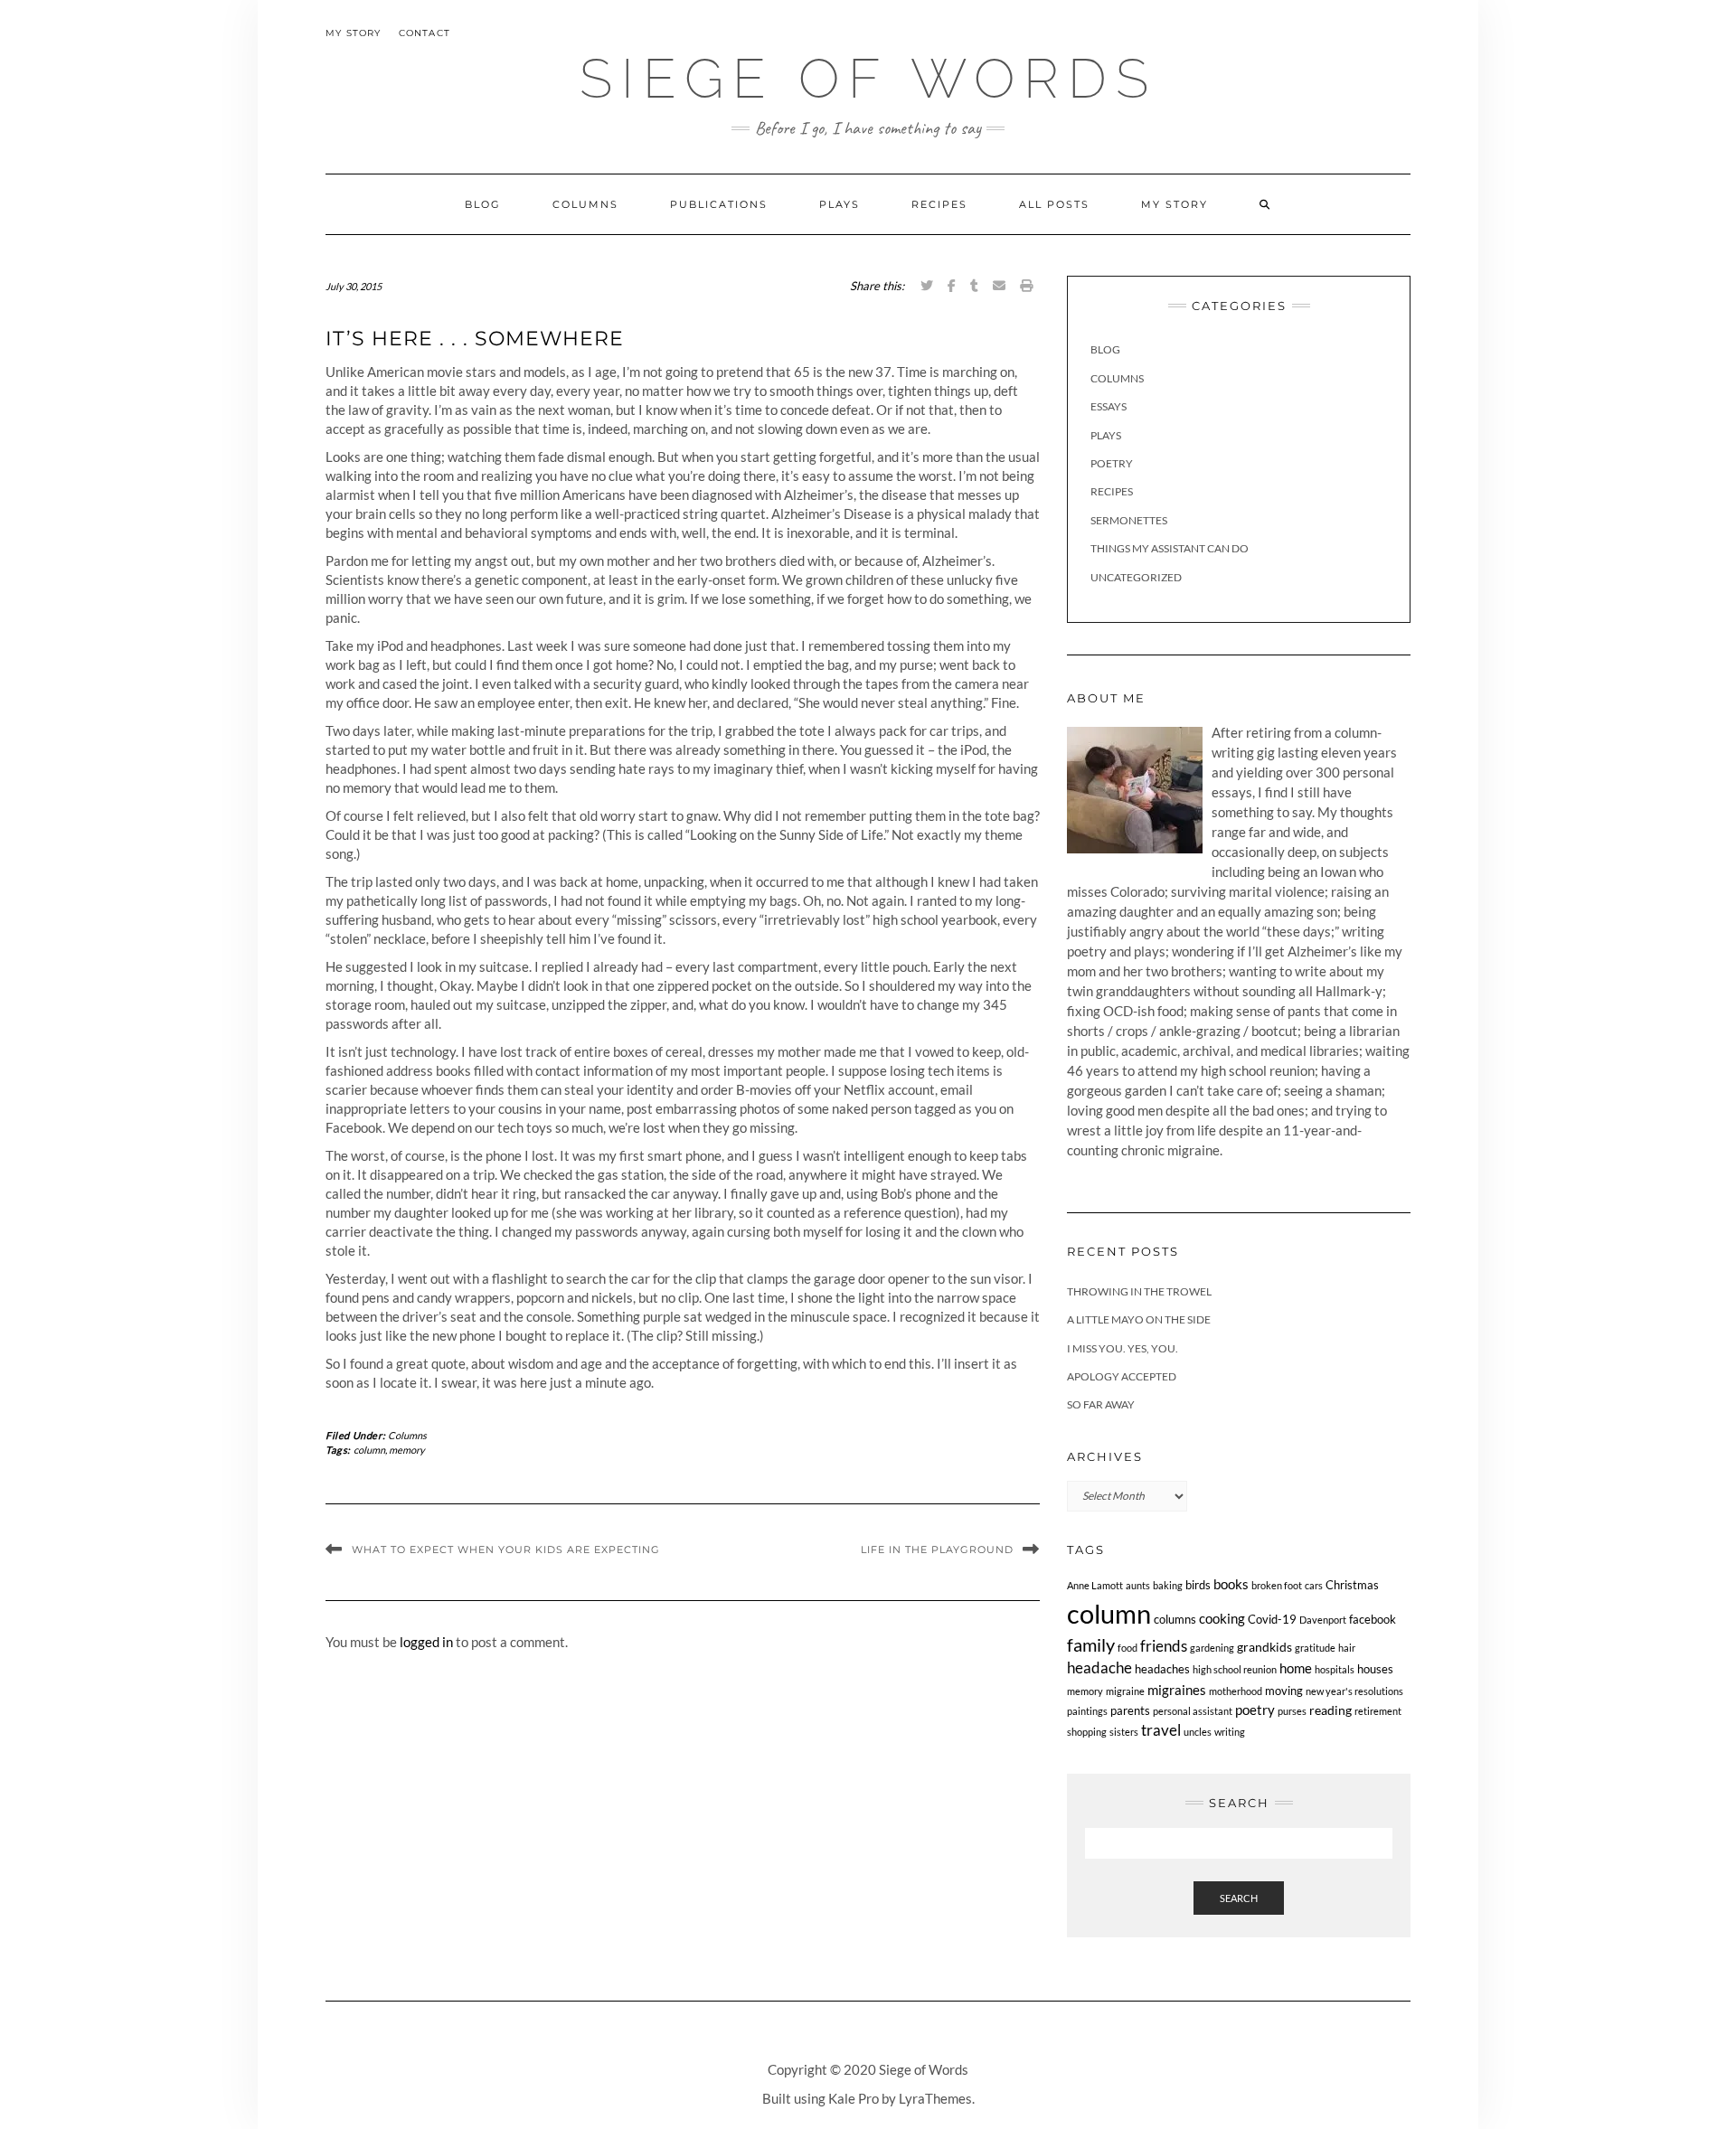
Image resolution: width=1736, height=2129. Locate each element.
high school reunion (1235, 1669)
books (1231, 1584)
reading (1330, 1710)
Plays (840, 204)
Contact (425, 33)
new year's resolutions (1354, 1691)
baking (1168, 1585)
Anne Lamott (1095, 1585)
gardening (1212, 1648)
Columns (585, 204)
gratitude (1315, 1648)
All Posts (1054, 204)
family (1091, 1645)
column (369, 1450)
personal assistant (1193, 1711)
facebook (1373, 1620)
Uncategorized (1136, 577)
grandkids (1264, 1647)
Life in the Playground (937, 1550)
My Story (354, 33)
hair (1347, 1648)
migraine (1125, 1691)
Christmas (1352, 1585)
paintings (1087, 1711)
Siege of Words (868, 79)
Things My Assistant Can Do (1170, 548)
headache (1099, 1668)
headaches (1162, 1669)
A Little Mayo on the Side (1139, 1319)
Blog (483, 204)
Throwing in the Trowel (1139, 1291)
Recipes (939, 204)
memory (407, 1450)
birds (1198, 1585)
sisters (1124, 1732)
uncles (1198, 1732)
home (1296, 1668)
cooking (1222, 1618)
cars (1314, 1585)
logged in (426, 1642)
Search (1239, 1898)
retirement (1378, 1711)
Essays (1109, 406)
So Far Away (1101, 1404)
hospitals (1335, 1669)
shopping (1087, 1732)
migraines (1177, 1690)
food (1127, 1648)
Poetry (1112, 463)
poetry (1255, 1710)
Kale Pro (854, 2098)
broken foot (1277, 1585)
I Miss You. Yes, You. (1123, 1348)
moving (1284, 1691)
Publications (719, 204)
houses (1375, 1669)
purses (1292, 1711)
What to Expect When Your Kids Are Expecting (506, 1550)
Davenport (1323, 1620)
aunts (1138, 1585)
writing (1230, 1732)
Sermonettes (1129, 520)
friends (1164, 1646)
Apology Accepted (1122, 1376)
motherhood (1236, 1691)
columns (1175, 1620)
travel (1161, 1730)
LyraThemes (935, 2098)
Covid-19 (1272, 1620)
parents (1130, 1711)
